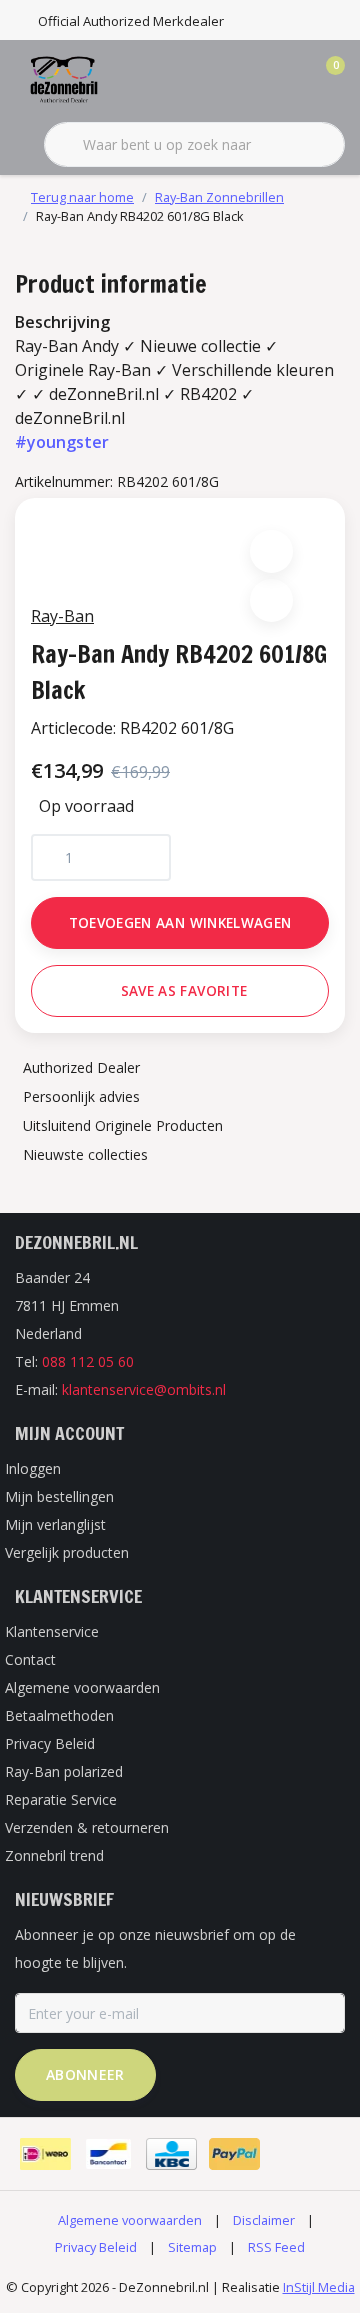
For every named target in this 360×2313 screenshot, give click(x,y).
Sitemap (192, 2247)
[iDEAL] (45, 2154)
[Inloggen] (250, 80)
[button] (271, 551)
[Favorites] (288, 80)
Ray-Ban (62, 616)
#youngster (62, 442)
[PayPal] (234, 2154)
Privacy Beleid (96, 2247)
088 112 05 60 (88, 1361)
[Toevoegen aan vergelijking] (271, 600)
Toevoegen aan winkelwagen (180, 922)
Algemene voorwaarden (130, 2220)
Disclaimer (264, 2220)
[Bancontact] (108, 2154)
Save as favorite (184, 990)
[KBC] (171, 2154)
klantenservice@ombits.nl (144, 1389)
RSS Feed (276, 2247)
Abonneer (85, 2074)
